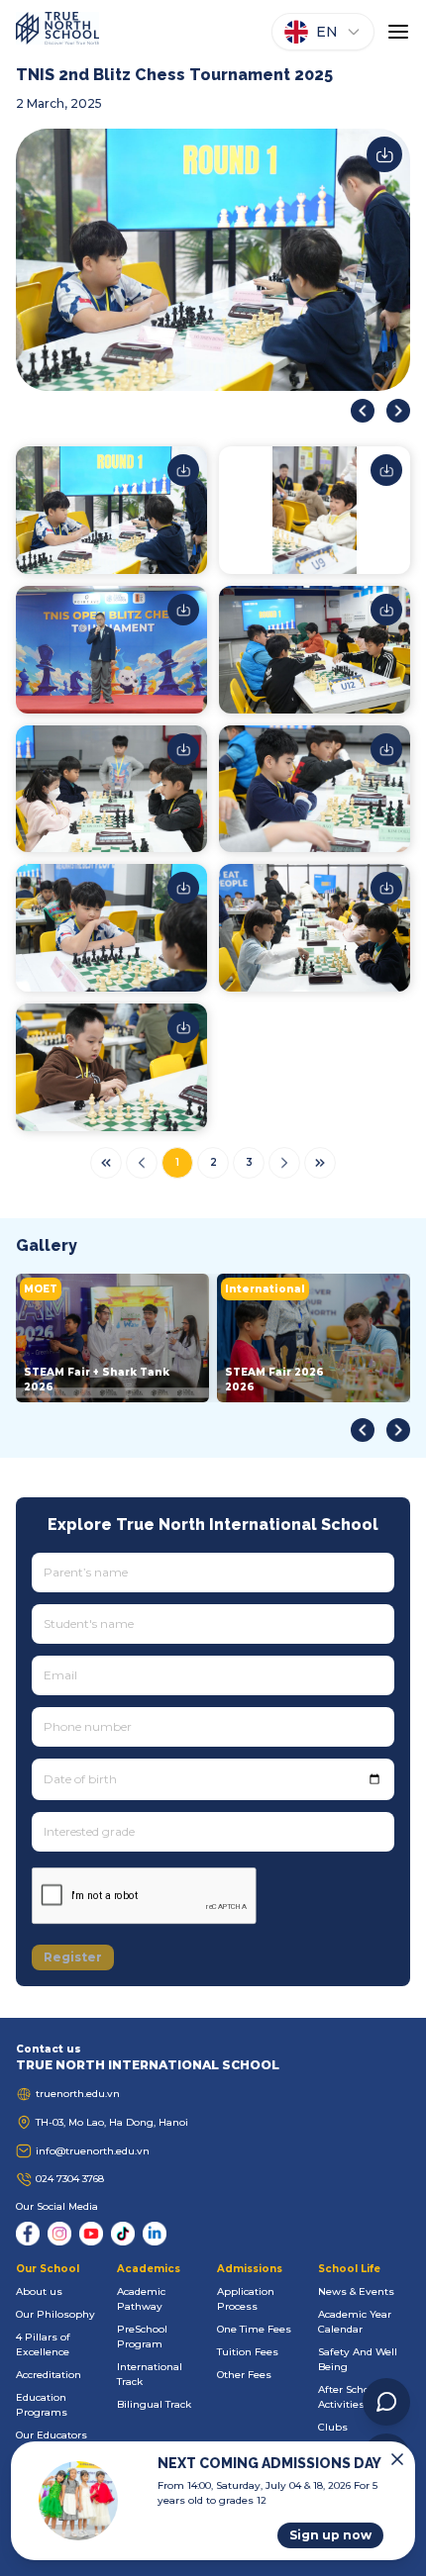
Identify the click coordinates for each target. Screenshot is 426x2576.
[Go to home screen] (57, 32)
